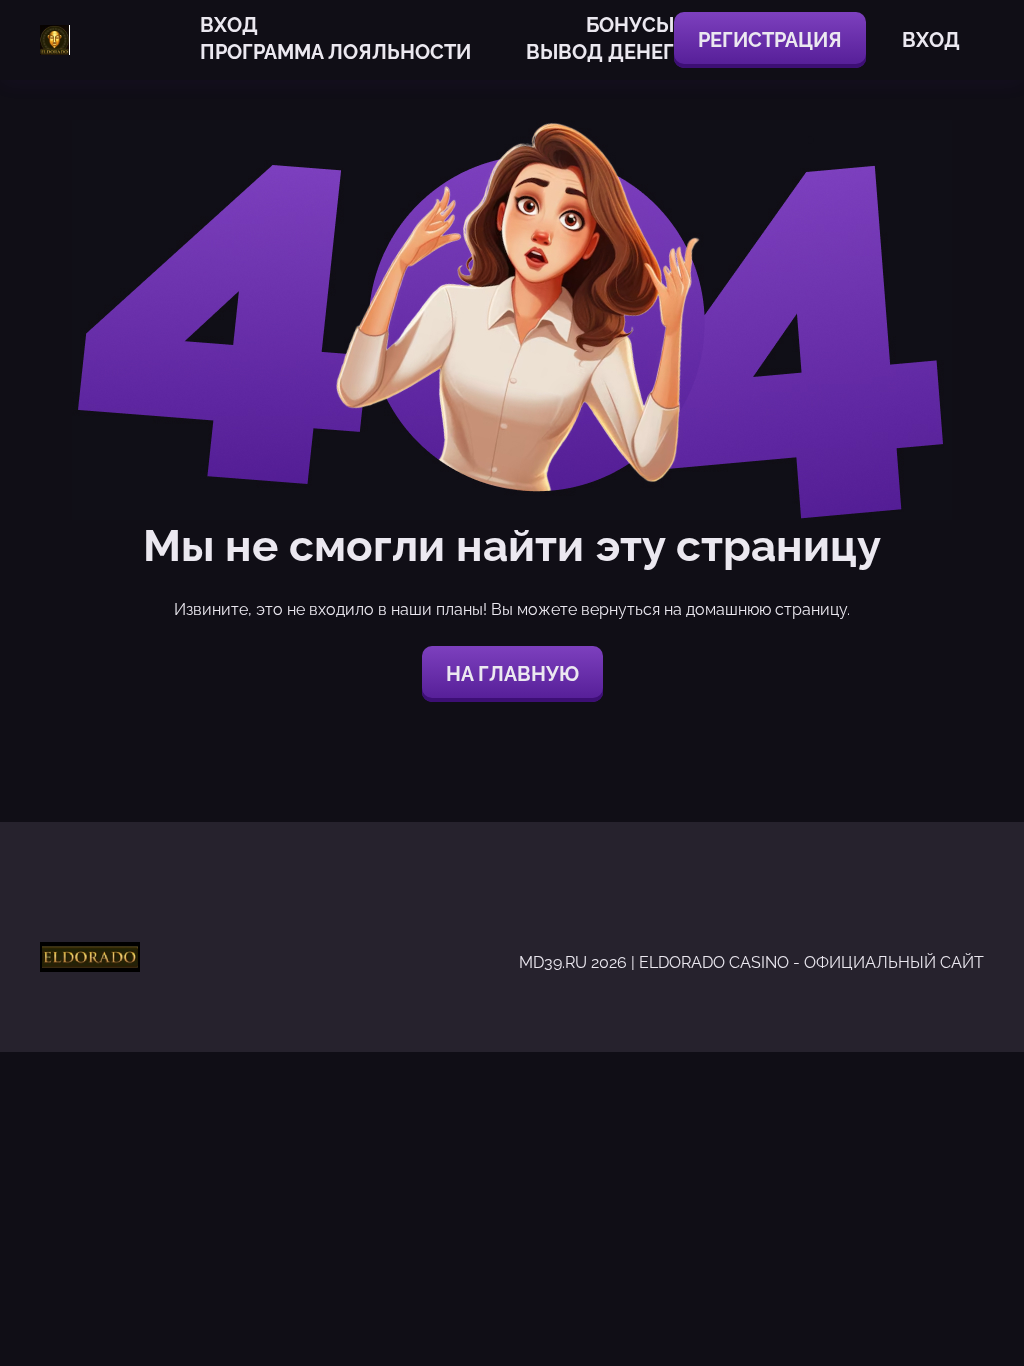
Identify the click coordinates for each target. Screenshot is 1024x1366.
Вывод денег (600, 52)
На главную (512, 674)
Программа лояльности (335, 52)
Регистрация (770, 40)
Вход (229, 25)
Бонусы (630, 25)
